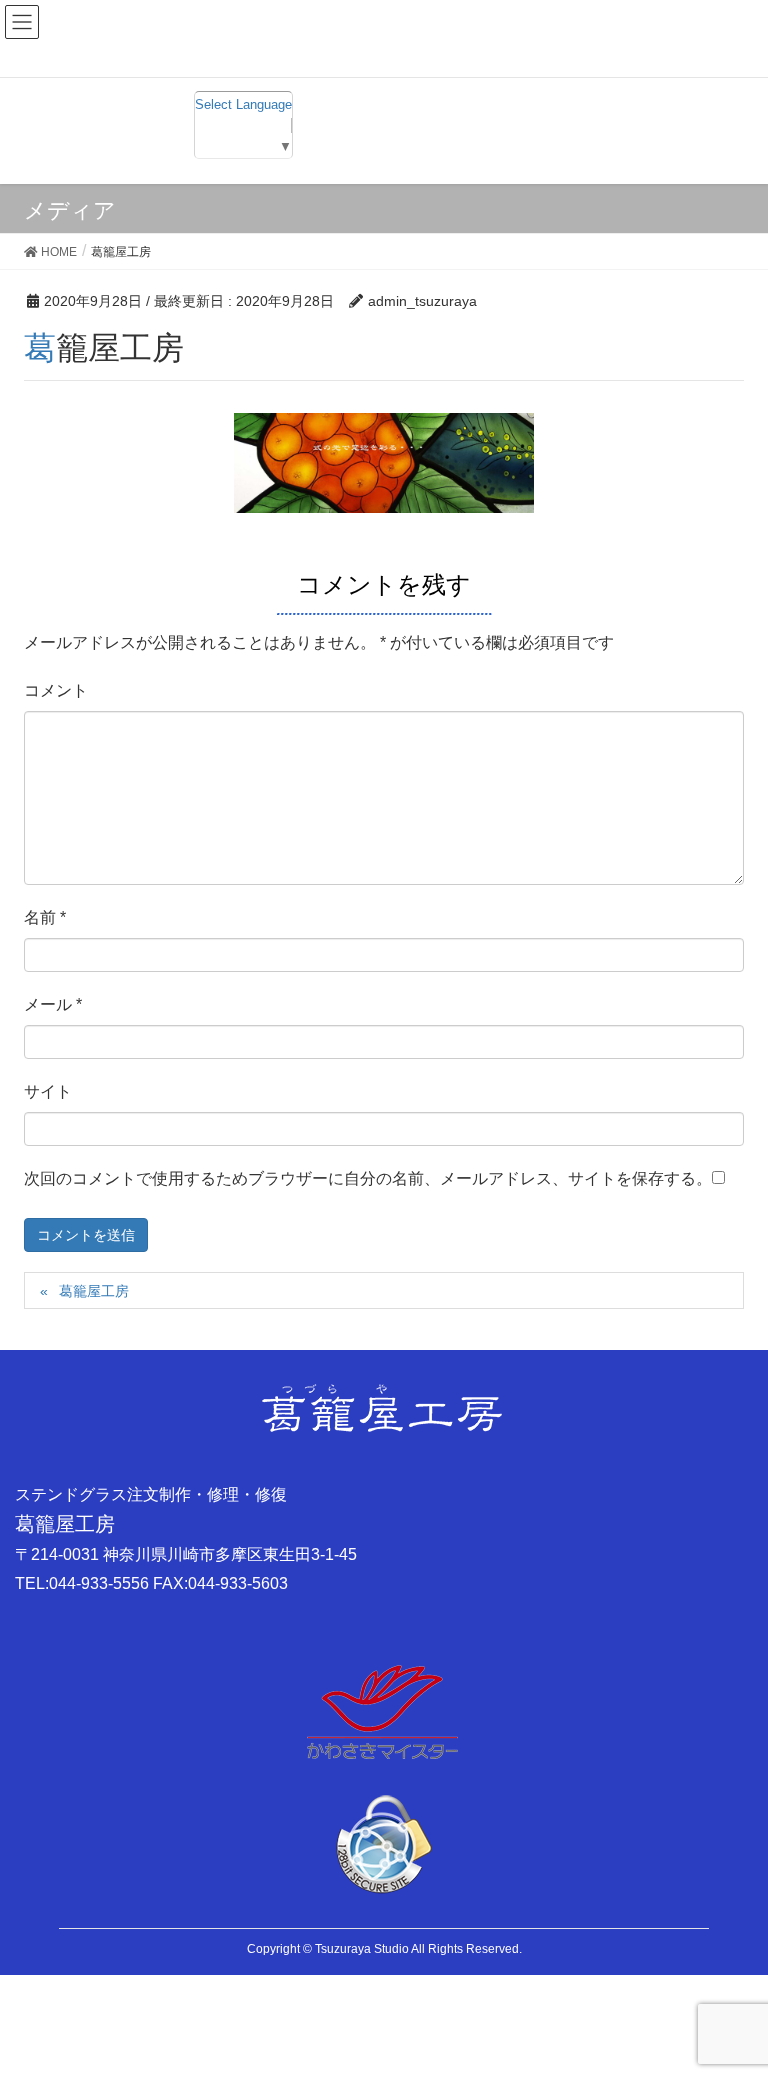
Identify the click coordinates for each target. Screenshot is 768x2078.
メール (53, 1004)
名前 (45, 917)
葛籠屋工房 (94, 1291)
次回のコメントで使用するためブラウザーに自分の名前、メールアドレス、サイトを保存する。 (368, 1178)
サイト (48, 1091)
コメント (56, 690)
